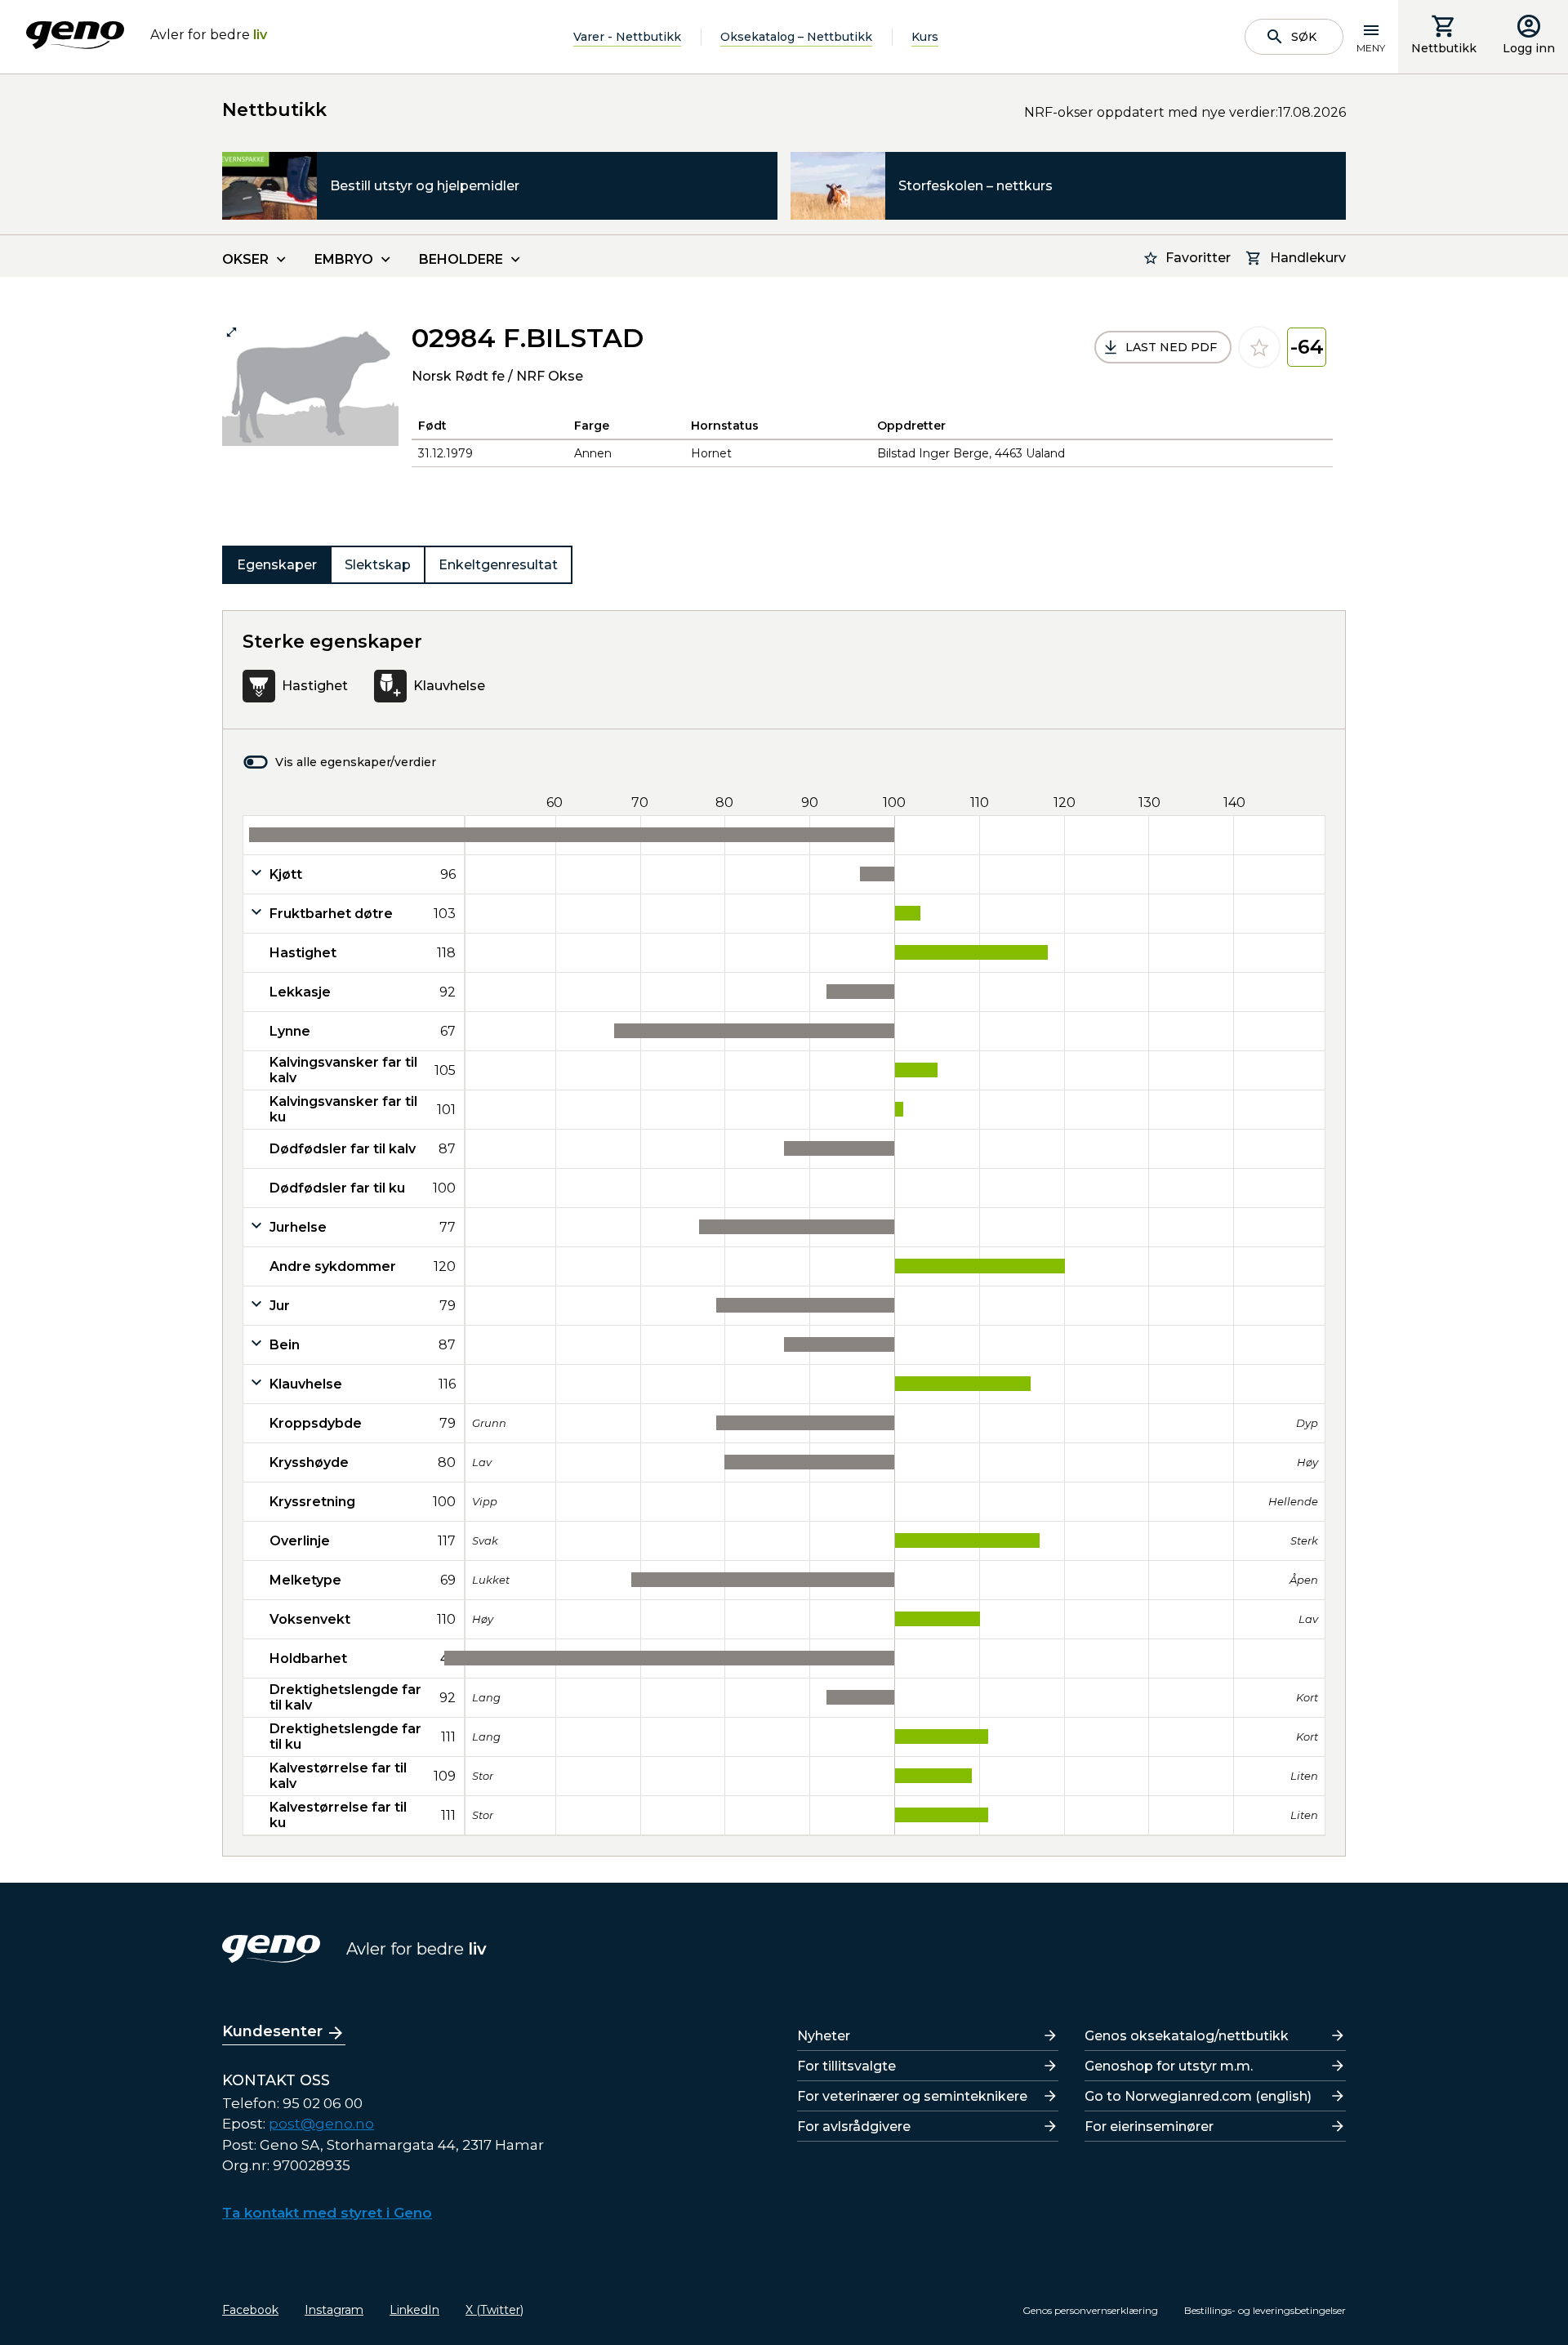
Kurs (925, 37)
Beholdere (461, 259)
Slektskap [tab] (378, 565)
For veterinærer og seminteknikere (912, 2096)
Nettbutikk (1444, 48)
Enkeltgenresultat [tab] (498, 565)
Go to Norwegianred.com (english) (1198, 2096)
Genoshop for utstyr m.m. (1169, 2066)
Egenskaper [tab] (277, 565)
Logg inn (1529, 48)
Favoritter (1198, 258)
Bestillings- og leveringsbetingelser (1265, 2310)
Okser (245, 259)
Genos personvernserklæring (1090, 2310)
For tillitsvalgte (846, 2066)
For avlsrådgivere (854, 2127)
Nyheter (824, 2036)
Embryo (344, 259)
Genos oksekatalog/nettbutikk (1187, 2036)
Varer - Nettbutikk (627, 37)
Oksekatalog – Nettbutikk (796, 37)
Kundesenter (272, 2031)
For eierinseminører (1149, 2127)
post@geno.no (321, 2124)
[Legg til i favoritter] (1259, 347)
